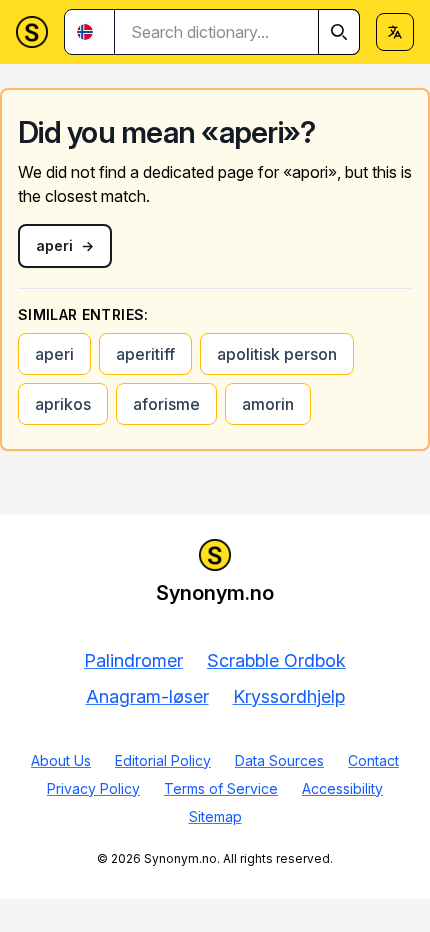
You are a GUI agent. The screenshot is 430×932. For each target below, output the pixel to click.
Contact (373, 760)
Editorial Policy (163, 760)
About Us (61, 760)
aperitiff (145, 354)
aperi (54, 354)
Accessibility (342, 788)
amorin (268, 404)
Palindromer (133, 660)
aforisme (166, 404)
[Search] (339, 32)
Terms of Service (221, 788)
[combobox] (237, 32)
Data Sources (279, 760)
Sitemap (215, 816)
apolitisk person (277, 354)
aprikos (63, 404)
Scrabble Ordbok (276, 660)
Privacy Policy (93, 788)
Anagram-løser (147, 696)
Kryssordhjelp (289, 696)
